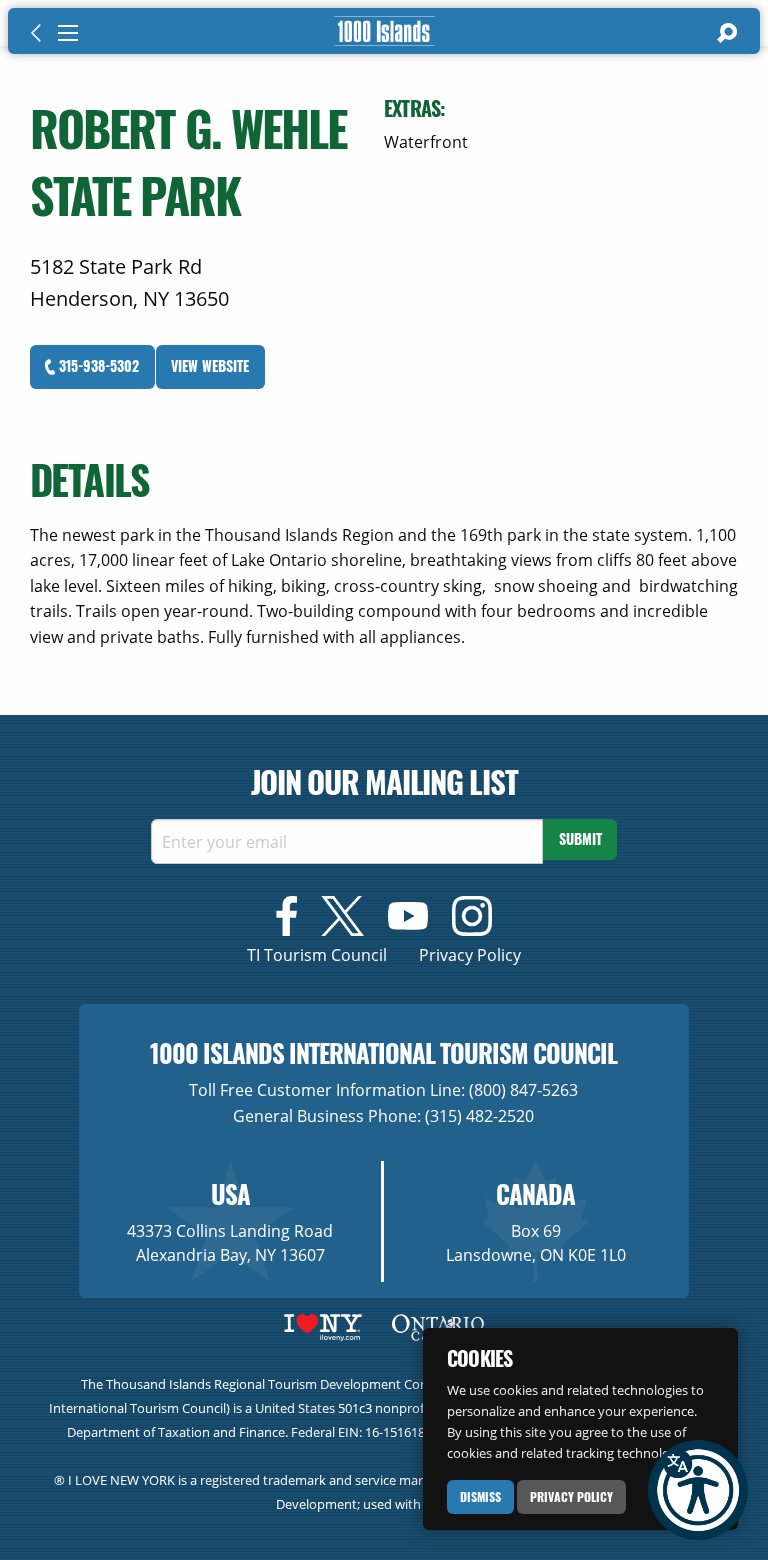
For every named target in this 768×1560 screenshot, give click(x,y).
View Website (210, 365)
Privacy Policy (571, 1496)
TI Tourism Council (317, 955)
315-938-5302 (97, 365)
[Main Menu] (68, 33)
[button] (698, 1490)
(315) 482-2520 (479, 1116)
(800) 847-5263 (523, 1090)
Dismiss (480, 1496)
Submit (580, 838)
